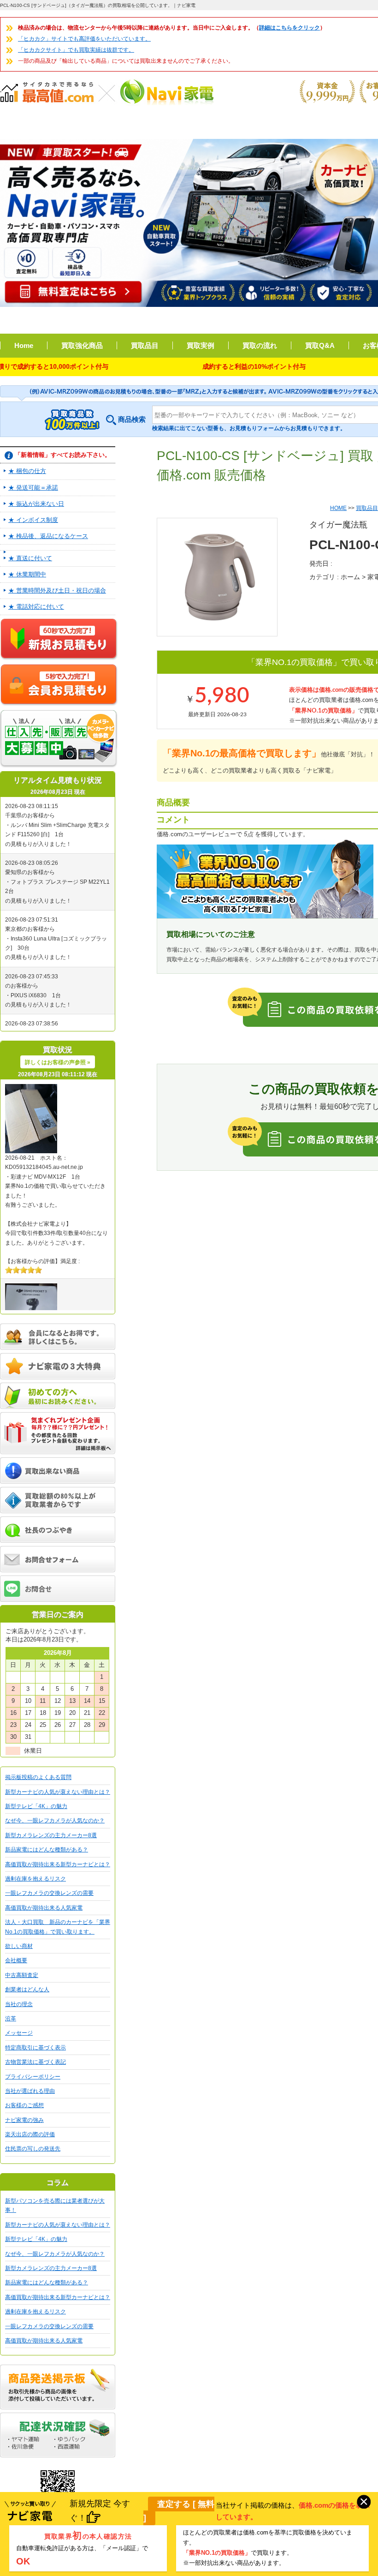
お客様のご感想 (24, 2105)
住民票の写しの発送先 (33, 2149)
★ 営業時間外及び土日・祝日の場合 (57, 590)
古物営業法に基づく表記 (35, 2062)
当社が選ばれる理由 (30, 2091)
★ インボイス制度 (33, 520)
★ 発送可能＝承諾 (33, 488)
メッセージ (19, 2033)
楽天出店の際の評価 (30, 2134)
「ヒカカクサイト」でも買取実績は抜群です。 (76, 50)
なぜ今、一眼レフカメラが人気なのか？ (55, 1821)
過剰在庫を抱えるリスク (35, 1879)
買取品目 (145, 345)
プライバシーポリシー (33, 2077)
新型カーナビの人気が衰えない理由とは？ (58, 1792)
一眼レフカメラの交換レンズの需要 (49, 1893)
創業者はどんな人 (27, 1989)
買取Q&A (320, 345)
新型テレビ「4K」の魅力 (36, 1806)
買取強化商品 (82, 345)
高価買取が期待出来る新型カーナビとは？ (58, 1864)
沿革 (11, 2019)
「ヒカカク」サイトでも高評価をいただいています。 (84, 39)
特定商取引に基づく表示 (35, 2048)
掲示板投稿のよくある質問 (38, 1777)
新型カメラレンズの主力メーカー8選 (51, 1835)
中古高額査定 (22, 1975)
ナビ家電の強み (24, 2120)
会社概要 (16, 1960)
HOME (338, 508)
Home (24, 345)
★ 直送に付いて (30, 558)
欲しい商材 (19, 1946)
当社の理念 (19, 2004)
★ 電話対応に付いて (36, 607)
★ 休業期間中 (27, 574)
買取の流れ (260, 345)
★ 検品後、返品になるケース (48, 536)
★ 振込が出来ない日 (36, 504)
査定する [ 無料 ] (179, 2511)
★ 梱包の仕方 (27, 471)
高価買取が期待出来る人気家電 (44, 1908)
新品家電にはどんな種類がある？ (47, 1850)
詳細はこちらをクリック (289, 28)
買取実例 (201, 345)
